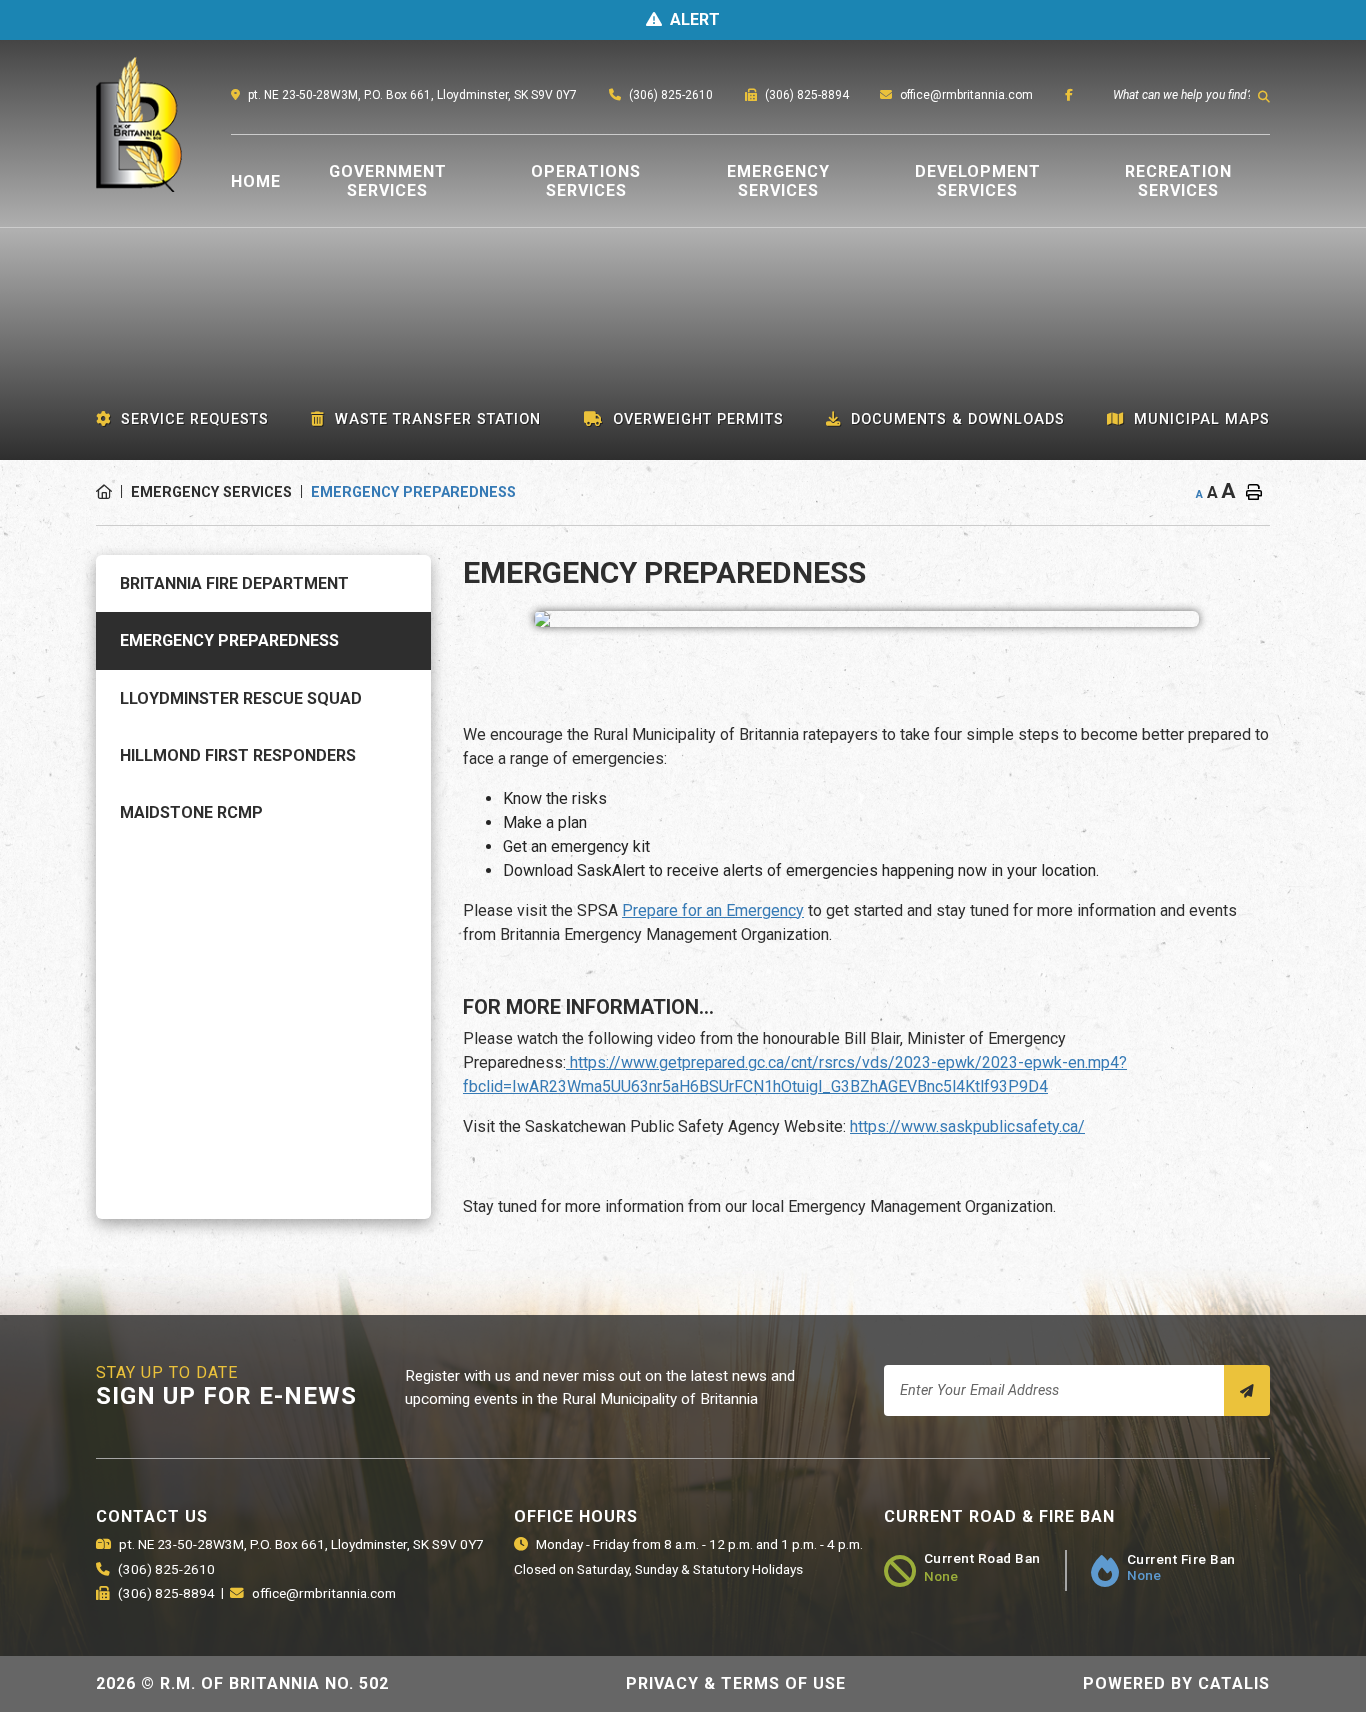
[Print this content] (1254, 493)
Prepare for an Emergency (713, 910)
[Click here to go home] (113, 492)
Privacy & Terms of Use (736, 1683)
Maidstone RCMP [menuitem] (191, 812)
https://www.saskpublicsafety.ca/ (967, 1126)
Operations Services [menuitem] (586, 181)
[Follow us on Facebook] (1069, 95)
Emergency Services (211, 492)
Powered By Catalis (1176, 1683)
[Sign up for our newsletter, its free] (1247, 1390)
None (941, 1576)
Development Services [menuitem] (978, 181)
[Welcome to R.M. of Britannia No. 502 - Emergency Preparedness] (75, 141)
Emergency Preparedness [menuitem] (229, 640)
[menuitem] (256, 181)
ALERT (695, 19)
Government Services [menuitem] (388, 181)
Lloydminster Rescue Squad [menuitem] (241, 698)
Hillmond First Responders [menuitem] (238, 755)
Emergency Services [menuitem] (778, 181)
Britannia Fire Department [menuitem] (234, 583)
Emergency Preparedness (413, 492)
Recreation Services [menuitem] (1178, 181)
